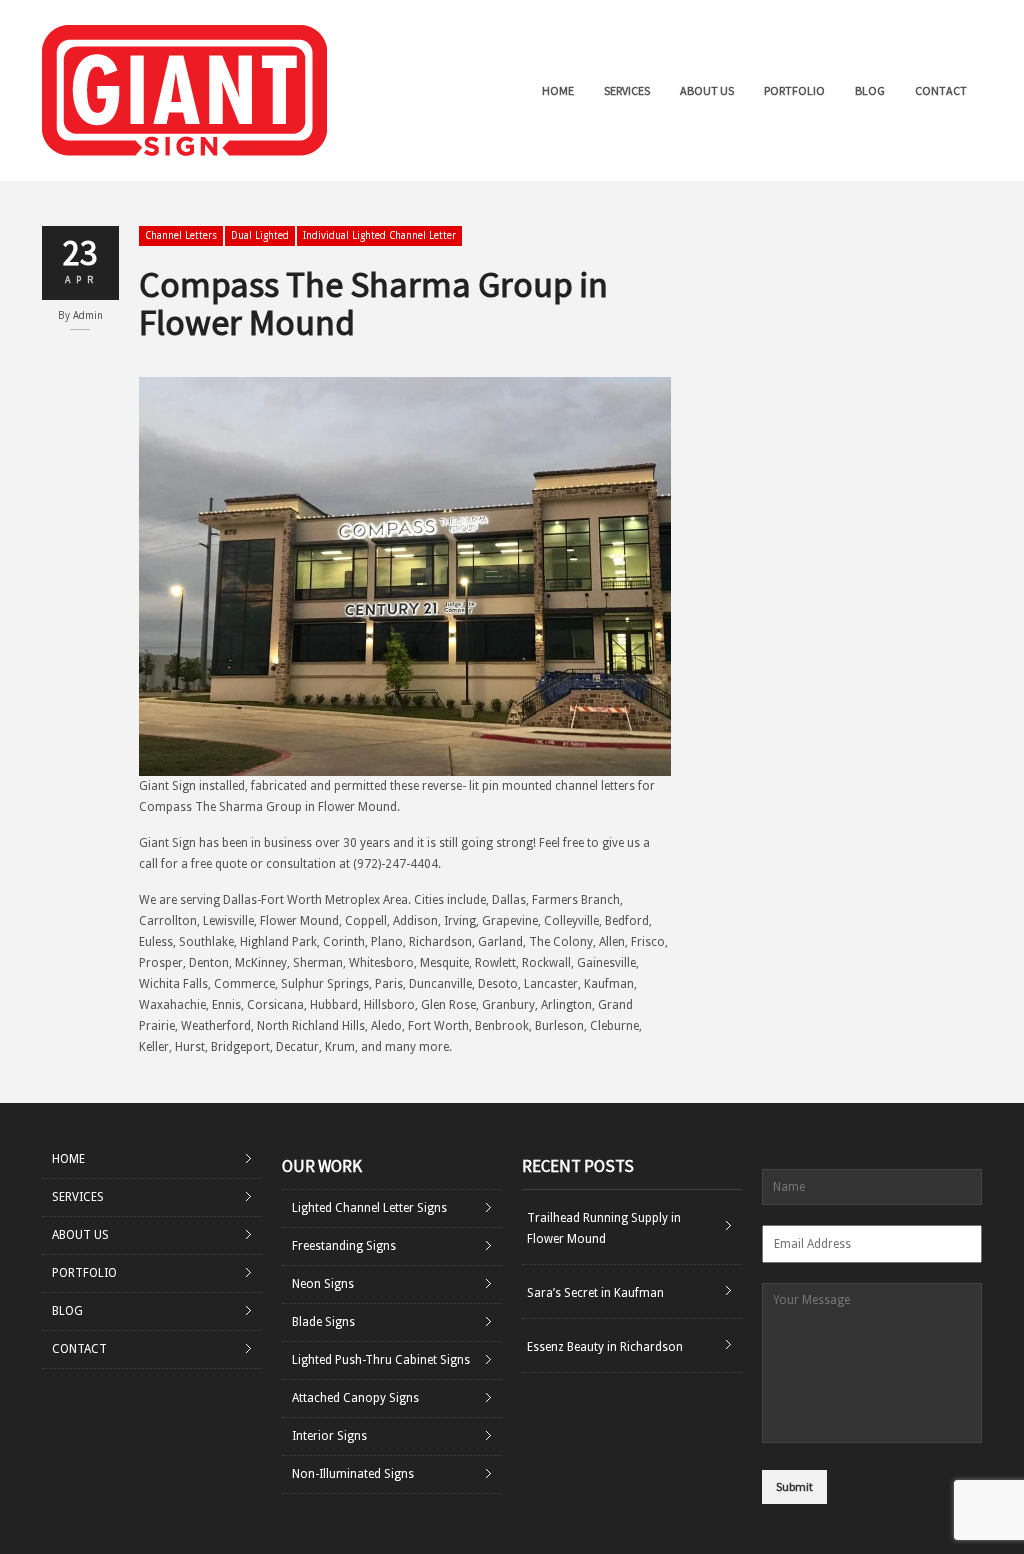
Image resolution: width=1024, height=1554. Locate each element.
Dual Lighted (260, 235)
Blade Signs (323, 1322)
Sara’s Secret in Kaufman (595, 1293)
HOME (558, 90)
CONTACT (941, 90)
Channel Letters (181, 235)
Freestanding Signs (344, 1246)
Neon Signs (323, 1284)
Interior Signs (329, 1436)
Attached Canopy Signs (355, 1398)
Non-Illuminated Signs (353, 1474)
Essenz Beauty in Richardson (605, 1347)
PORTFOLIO (794, 90)
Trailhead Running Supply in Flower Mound (604, 1228)
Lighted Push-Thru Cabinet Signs (381, 1360)
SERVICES (627, 90)
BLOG (870, 90)
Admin (88, 315)
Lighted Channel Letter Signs (369, 1208)
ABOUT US (707, 90)
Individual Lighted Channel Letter (379, 235)
